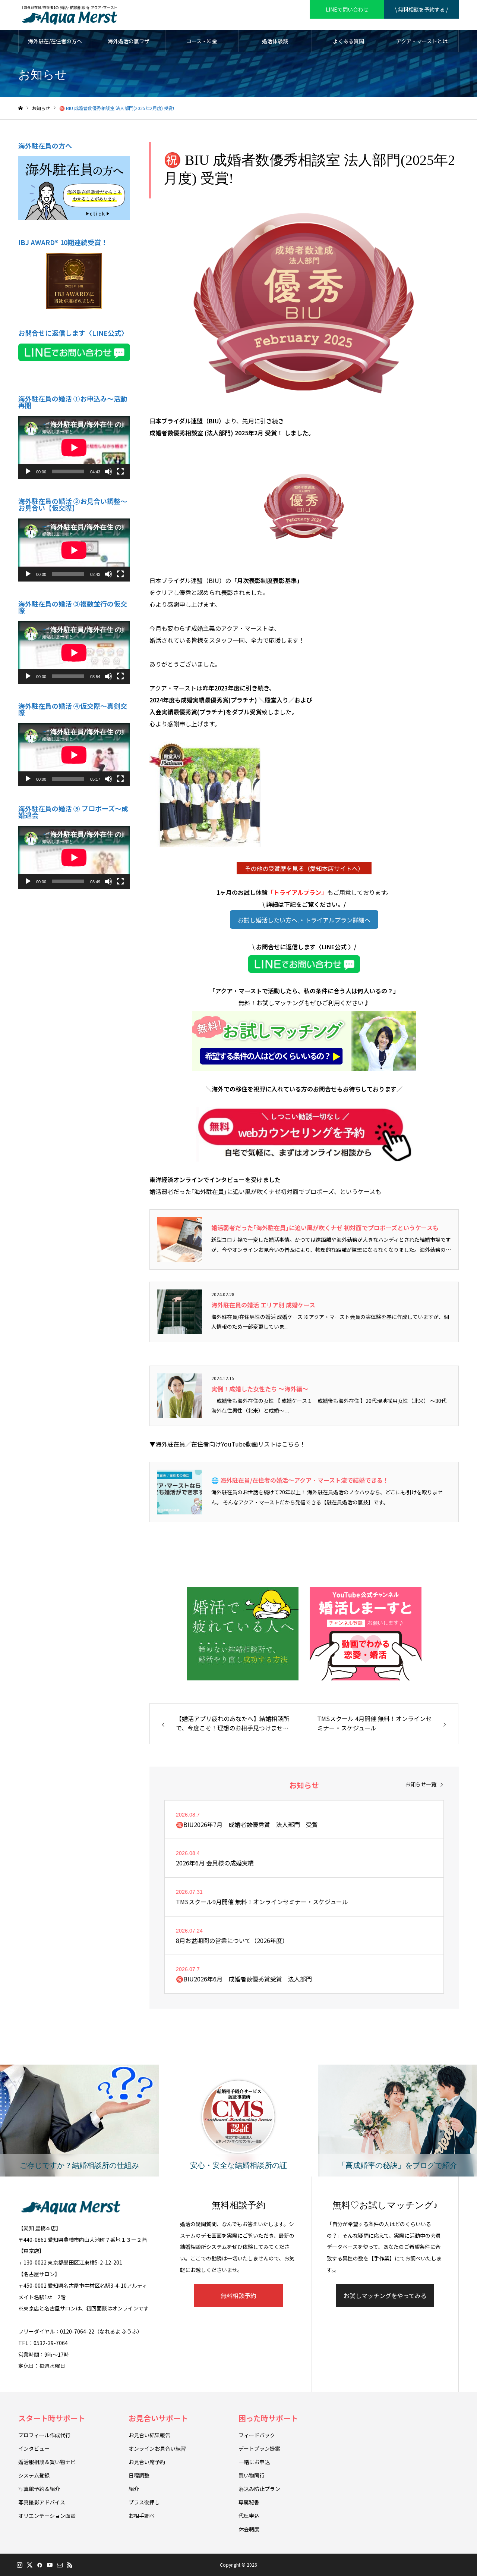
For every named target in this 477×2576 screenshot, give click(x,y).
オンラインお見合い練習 (157, 2448)
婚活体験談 (275, 41)
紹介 (134, 2489)
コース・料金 (202, 41)
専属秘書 (249, 2502)
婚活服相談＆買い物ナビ (47, 2462)
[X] (29, 2565)
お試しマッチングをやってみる (385, 2295)
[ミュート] (108, 471)
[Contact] (60, 2565)
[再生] (28, 471)
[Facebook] (40, 2565)
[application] (74, 447)
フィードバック (257, 2435)
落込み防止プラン (259, 2489)
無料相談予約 (238, 2295)
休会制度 (249, 2529)
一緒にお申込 (254, 2462)
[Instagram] (19, 2565)
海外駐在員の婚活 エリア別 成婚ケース (263, 1305)
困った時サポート (268, 2418)
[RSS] (70, 2565)
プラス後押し (144, 2502)
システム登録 (34, 2475)
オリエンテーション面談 (47, 2516)
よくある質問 (348, 41)
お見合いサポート (158, 2418)
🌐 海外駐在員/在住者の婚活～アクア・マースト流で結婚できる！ (300, 1480)
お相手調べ (142, 2516)
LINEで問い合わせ (347, 9)
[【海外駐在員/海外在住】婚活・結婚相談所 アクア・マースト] (70, 15)
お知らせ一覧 (421, 1784)
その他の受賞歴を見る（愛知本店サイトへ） (304, 868)
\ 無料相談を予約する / (421, 9)
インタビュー (34, 2448)
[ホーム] (20, 108)
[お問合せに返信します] (304, 964)
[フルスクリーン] (120, 471)
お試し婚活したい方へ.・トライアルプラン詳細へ (304, 920)
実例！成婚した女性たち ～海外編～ (260, 1389)
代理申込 (249, 2516)
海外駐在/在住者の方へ (55, 41)
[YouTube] (50, 2565)
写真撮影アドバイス (42, 2502)
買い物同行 (252, 2475)
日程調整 (139, 2475)
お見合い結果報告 (149, 2435)
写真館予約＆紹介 (39, 2489)
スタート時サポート (52, 2418)
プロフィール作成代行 (44, 2435)
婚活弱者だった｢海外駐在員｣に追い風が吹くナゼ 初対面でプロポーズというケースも (325, 1228)
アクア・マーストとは (422, 41)
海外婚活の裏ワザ (129, 41)
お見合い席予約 (147, 2462)
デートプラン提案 (259, 2448)
